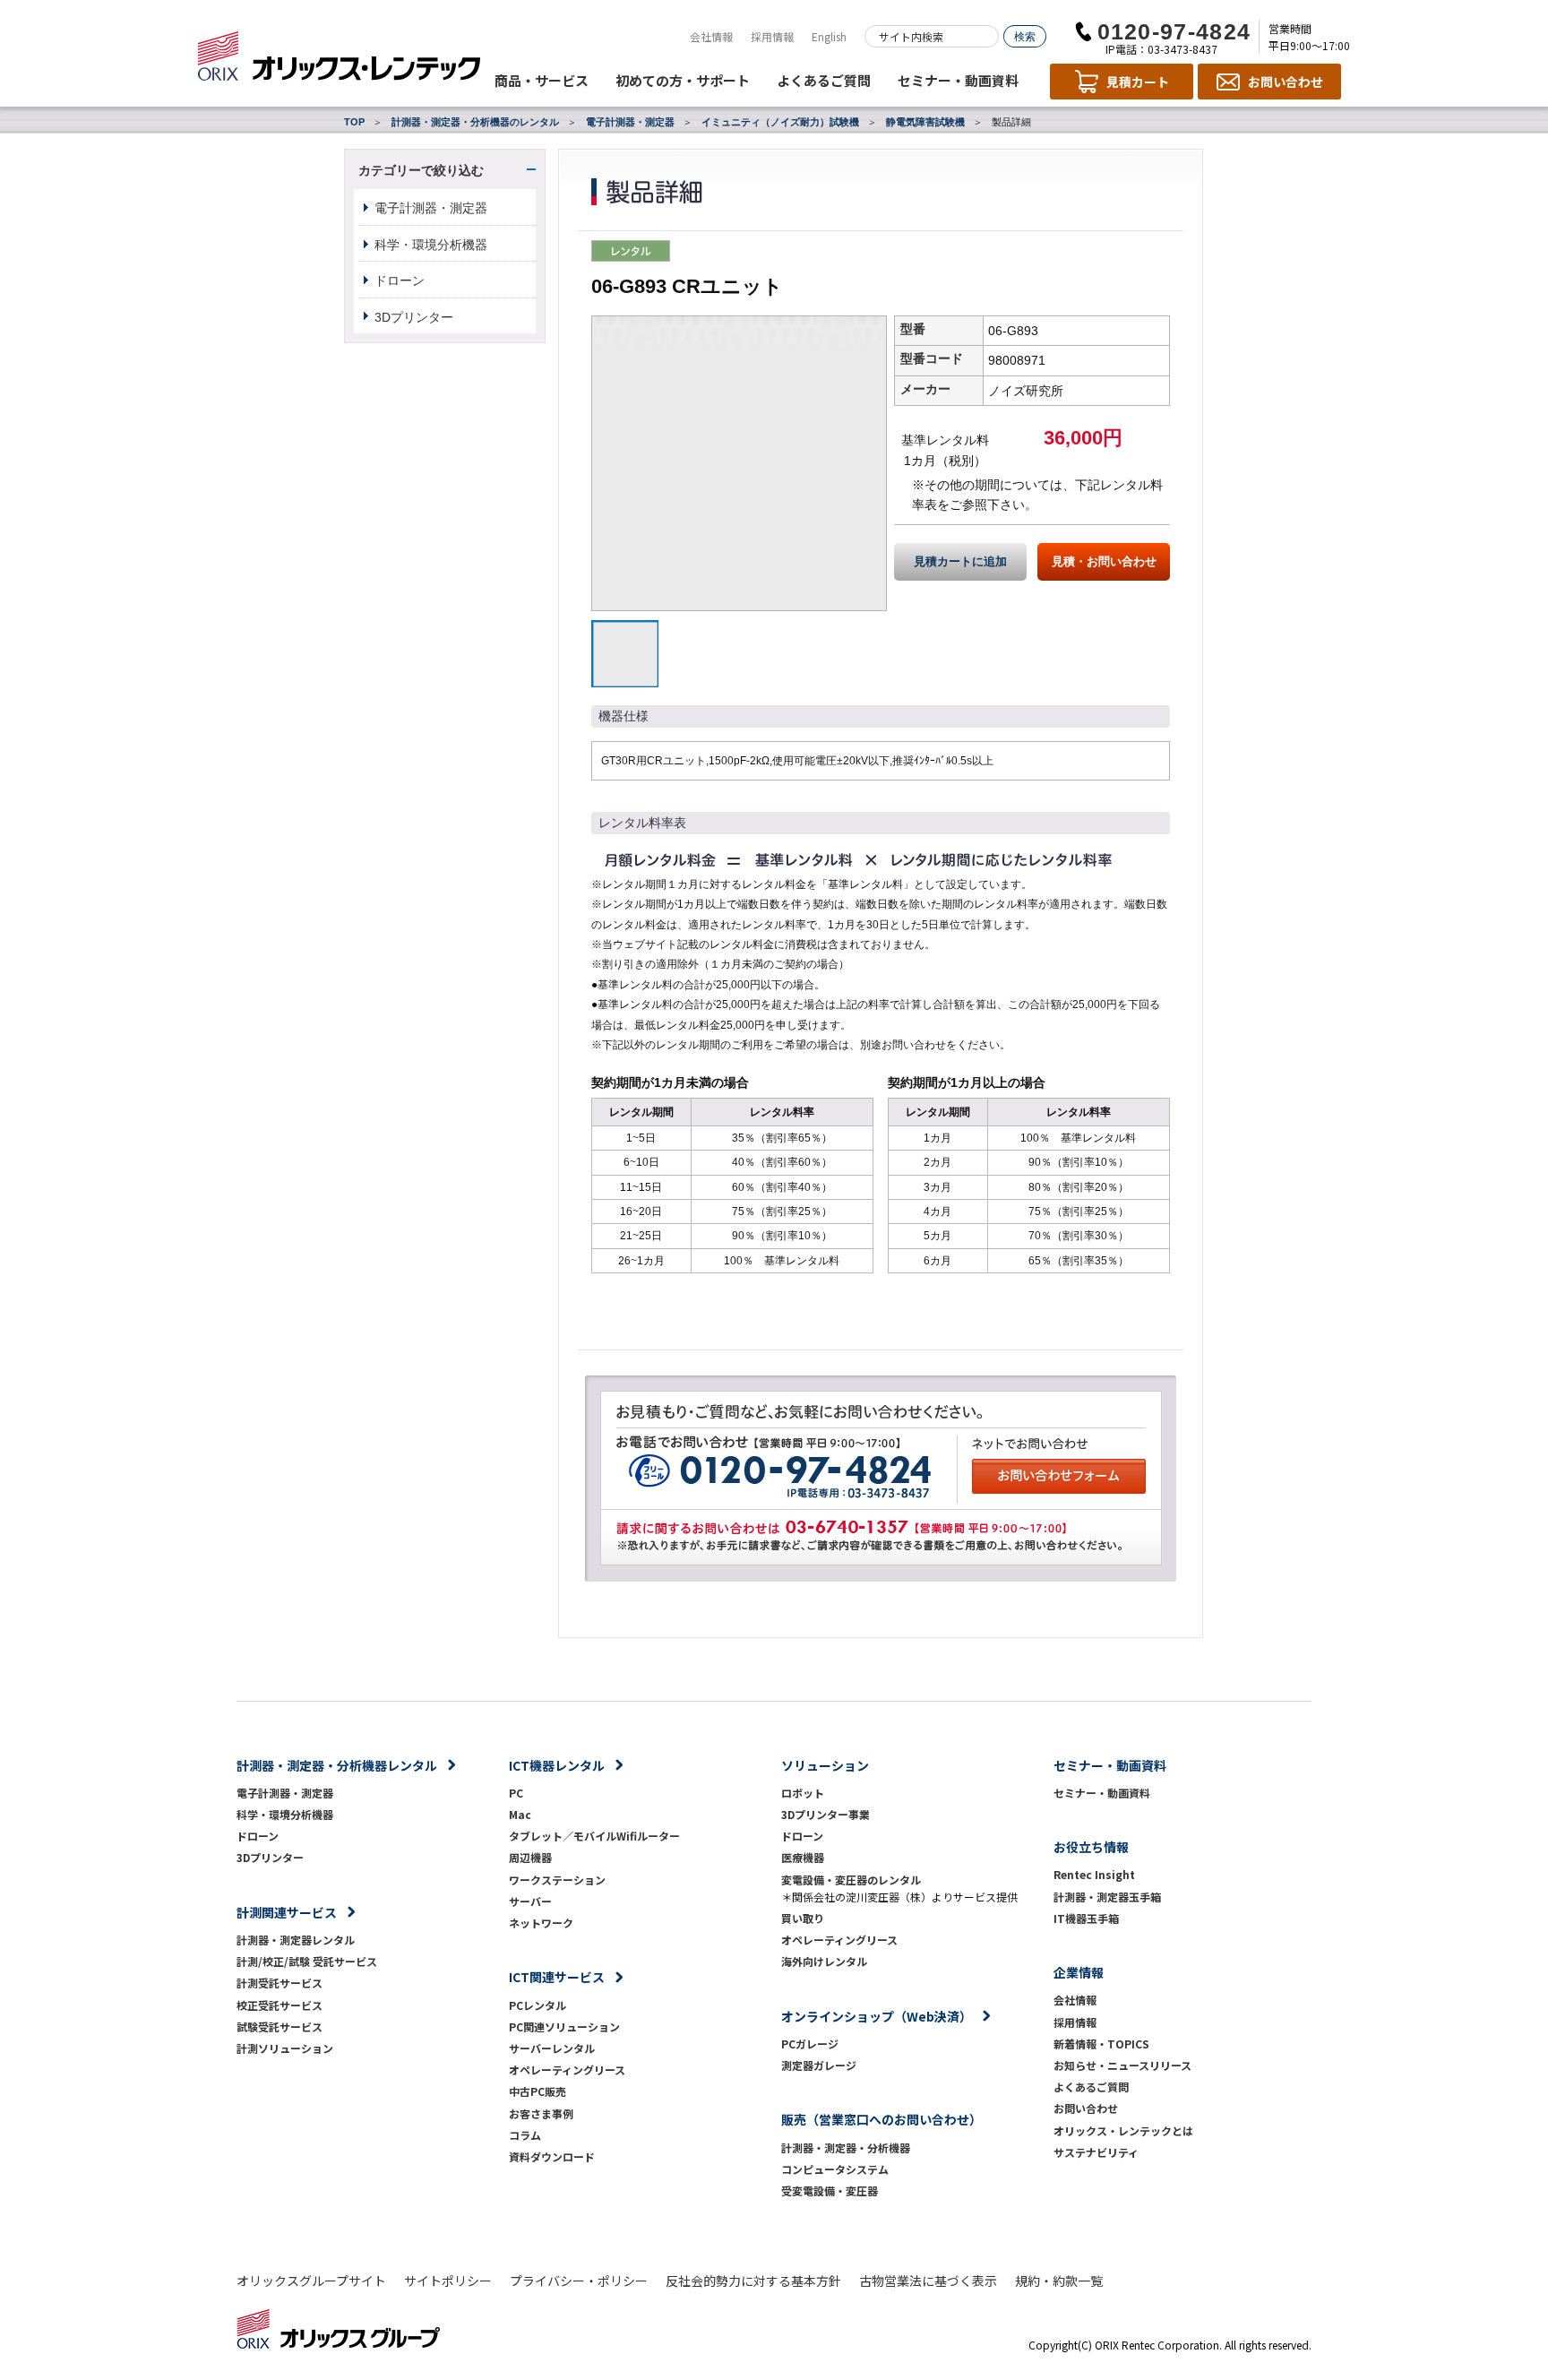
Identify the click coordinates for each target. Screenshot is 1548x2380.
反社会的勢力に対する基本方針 (753, 2281)
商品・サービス (542, 80)
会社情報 (711, 36)
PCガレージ (810, 2044)
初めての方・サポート (683, 80)
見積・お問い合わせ (1104, 562)
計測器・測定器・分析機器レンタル (337, 1765)
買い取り (803, 1918)
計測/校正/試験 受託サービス (307, 1961)
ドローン (400, 280)
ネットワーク (541, 1923)
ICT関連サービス (557, 1977)
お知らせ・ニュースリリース (1122, 2065)
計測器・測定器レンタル (296, 1940)
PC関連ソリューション (564, 2026)
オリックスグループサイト (311, 2281)
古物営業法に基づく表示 (928, 2281)
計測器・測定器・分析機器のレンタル (475, 122)
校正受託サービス (279, 2005)
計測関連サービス (287, 1912)
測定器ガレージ (819, 2065)
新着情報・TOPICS (1101, 2044)
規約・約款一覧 (1059, 2281)
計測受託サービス (279, 1983)
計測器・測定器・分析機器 (846, 2147)
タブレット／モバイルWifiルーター (594, 1836)
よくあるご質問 (824, 80)
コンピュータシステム (835, 2169)
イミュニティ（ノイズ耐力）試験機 (780, 122)
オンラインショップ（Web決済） (877, 2016)
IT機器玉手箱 (1086, 1918)
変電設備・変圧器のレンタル (851, 1880)
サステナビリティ (1096, 2152)
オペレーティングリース (567, 2070)
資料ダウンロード (552, 2156)
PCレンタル (537, 2005)
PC (516, 1793)
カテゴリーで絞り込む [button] (421, 170)
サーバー (530, 1901)
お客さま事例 (541, 2113)
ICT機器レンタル (557, 1765)
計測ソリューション (285, 2048)
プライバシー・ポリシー (579, 2281)
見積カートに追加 (960, 562)
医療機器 (803, 1857)
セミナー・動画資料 (958, 80)
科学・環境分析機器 (431, 245)
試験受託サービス (279, 2026)
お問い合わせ (1086, 2108)
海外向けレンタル (830, 1961)
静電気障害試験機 (925, 122)
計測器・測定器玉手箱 (1107, 1897)
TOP (354, 122)
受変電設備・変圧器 (830, 2190)
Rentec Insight (1094, 1874)
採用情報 (772, 36)
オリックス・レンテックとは (1123, 2130)
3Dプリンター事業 (826, 1814)
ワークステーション (557, 1880)
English (829, 36)
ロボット (803, 1793)
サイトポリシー (448, 2281)
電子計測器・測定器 (630, 122)
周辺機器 (530, 1857)
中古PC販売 (537, 2091)
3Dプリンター (414, 317)
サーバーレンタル (552, 2048)
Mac (520, 1814)
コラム (525, 2135)
